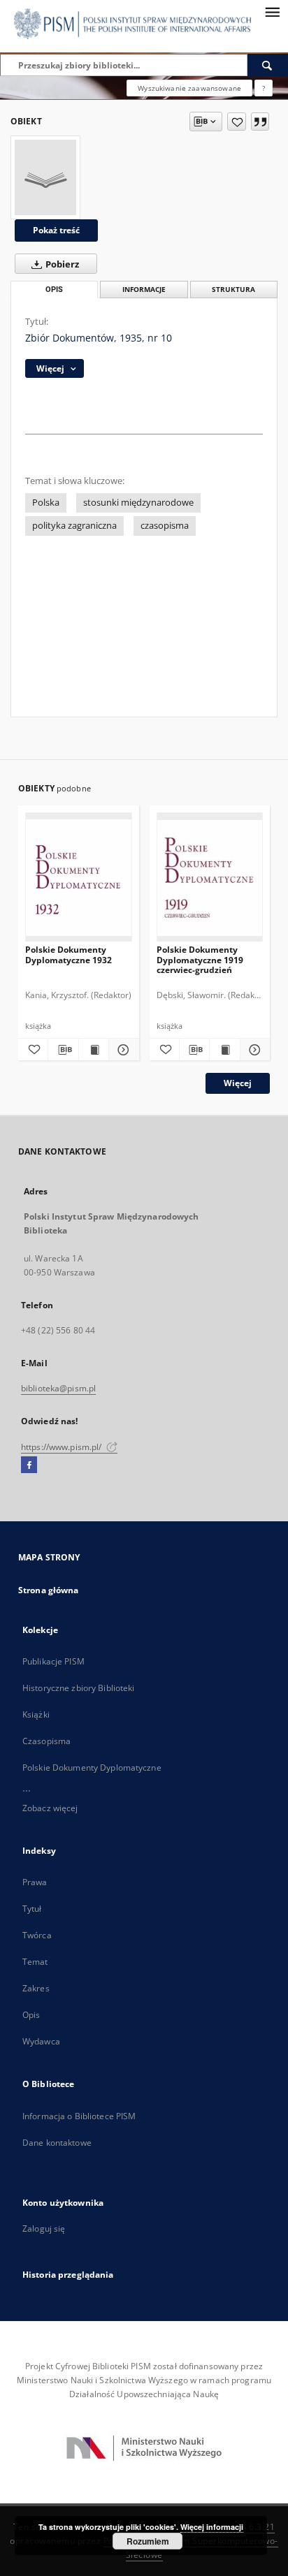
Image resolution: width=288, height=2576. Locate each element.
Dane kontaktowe (57, 2143)
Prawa (35, 1882)
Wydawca (41, 2041)
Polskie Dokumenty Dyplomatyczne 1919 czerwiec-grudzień (200, 959)
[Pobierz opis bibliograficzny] (63, 1050)
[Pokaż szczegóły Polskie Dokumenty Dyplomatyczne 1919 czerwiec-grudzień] (253, 1050)
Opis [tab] (54, 290)
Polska (46, 503)
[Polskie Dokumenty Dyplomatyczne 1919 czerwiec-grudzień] (210, 878)
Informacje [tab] (144, 290)
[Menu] (272, 11)
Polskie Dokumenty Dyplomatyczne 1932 (69, 954)
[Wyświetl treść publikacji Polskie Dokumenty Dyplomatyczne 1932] (94, 1050)
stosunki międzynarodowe (138, 503)
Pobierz (61, 264)
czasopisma (165, 526)
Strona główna (49, 1590)
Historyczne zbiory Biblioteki (78, 1688)
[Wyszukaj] (268, 65)
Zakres (36, 1988)
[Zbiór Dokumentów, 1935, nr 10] (45, 177)
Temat (35, 1962)
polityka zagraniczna (74, 526)
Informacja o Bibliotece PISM (79, 2116)
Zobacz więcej (50, 1808)
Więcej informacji (212, 2527)
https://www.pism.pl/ (63, 1447)
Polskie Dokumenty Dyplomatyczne (92, 1768)
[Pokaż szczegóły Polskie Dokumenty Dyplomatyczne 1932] (122, 1050)
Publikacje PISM (53, 1661)
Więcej (238, 1083)
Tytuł (32, 1909)
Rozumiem (148, 2541)
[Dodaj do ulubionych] (237, 122)
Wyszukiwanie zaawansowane (189, 88)
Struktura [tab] (233, 290)
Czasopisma (46, 1741)
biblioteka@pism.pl (58, 1388)
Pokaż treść (56, 230)
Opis (31, 2015)
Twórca (37, 1935)
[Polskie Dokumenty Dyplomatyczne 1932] (79, 878)
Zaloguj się (44, 2229)
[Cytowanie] (260, 122)
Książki (36, 1714)
